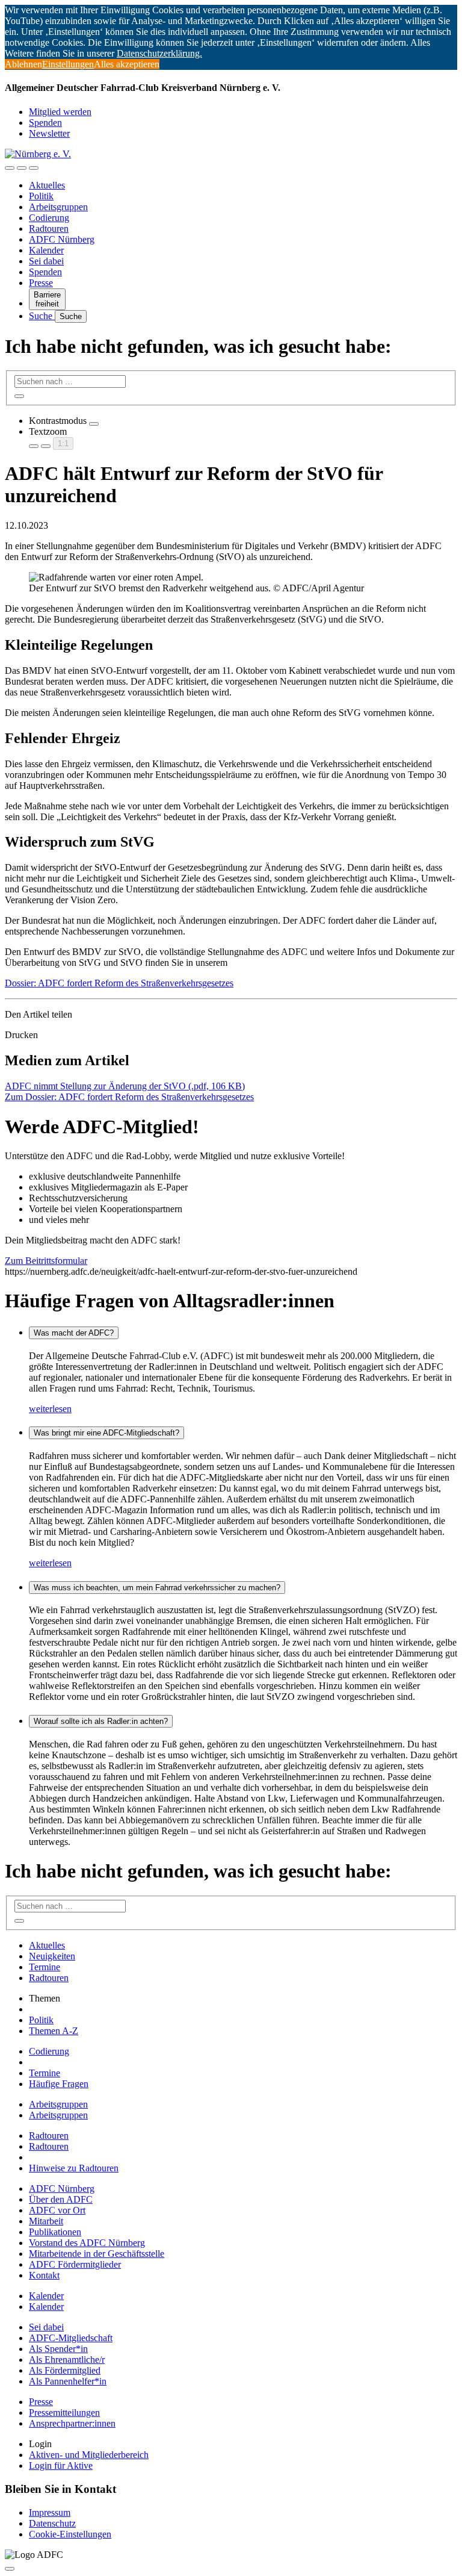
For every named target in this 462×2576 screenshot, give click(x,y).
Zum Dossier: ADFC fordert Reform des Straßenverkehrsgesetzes (129, 1097)
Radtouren (49, 229)
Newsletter (49, 133)
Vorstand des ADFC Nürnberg (87, 2243)
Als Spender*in (58, 2349)
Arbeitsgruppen (58, 207)
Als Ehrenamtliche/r (67, 2360)
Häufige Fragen (59, 2084)
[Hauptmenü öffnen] (34, 168)
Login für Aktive (61, 2466)
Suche (42, 316)
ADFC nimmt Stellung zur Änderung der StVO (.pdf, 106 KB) (125, 1086)
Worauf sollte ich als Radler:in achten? (101, 1721)
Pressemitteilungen (64, 2413)
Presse (41, 283)
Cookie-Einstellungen (70, 2534)
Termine (45, 1967)
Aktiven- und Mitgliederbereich (89, 2455)
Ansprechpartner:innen (72, 2423)
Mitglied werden (60, 112)
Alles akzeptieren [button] (127, 64)
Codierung (49, 218)
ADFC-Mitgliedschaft (71, 2338)
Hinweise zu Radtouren (74, 2168)
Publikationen (55, 2232)
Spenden (45, 123)
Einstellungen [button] (68, 64)
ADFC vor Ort (57, 2210)
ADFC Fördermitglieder (75, 2264)
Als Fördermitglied (65, 2370)
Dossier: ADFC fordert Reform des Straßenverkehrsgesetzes (119, 983)
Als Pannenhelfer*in (68, 2381)
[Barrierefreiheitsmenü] (10, 168)
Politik (41, 196)
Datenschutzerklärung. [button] (159, 53)
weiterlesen (50, 1409)
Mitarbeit (46, 2221)
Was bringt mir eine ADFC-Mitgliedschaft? (106, 1433)
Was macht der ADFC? (74, 1333)
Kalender (46, 250)
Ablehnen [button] (23, 64)
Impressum (50, 2512)
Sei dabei (46, 261)
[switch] (94, 424)
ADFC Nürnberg (62, 239)
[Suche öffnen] (22, 168)
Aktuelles (47, 185)
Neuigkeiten (52, 1956)
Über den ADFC (61, 2199)
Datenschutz (52, 2523)
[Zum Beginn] (10, 2569)
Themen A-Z (54, 2031)
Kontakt (44, 2275)
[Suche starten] (19, 396)
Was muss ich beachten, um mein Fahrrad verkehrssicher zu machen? (157, 1588)
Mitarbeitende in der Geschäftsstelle (97, 2254)
